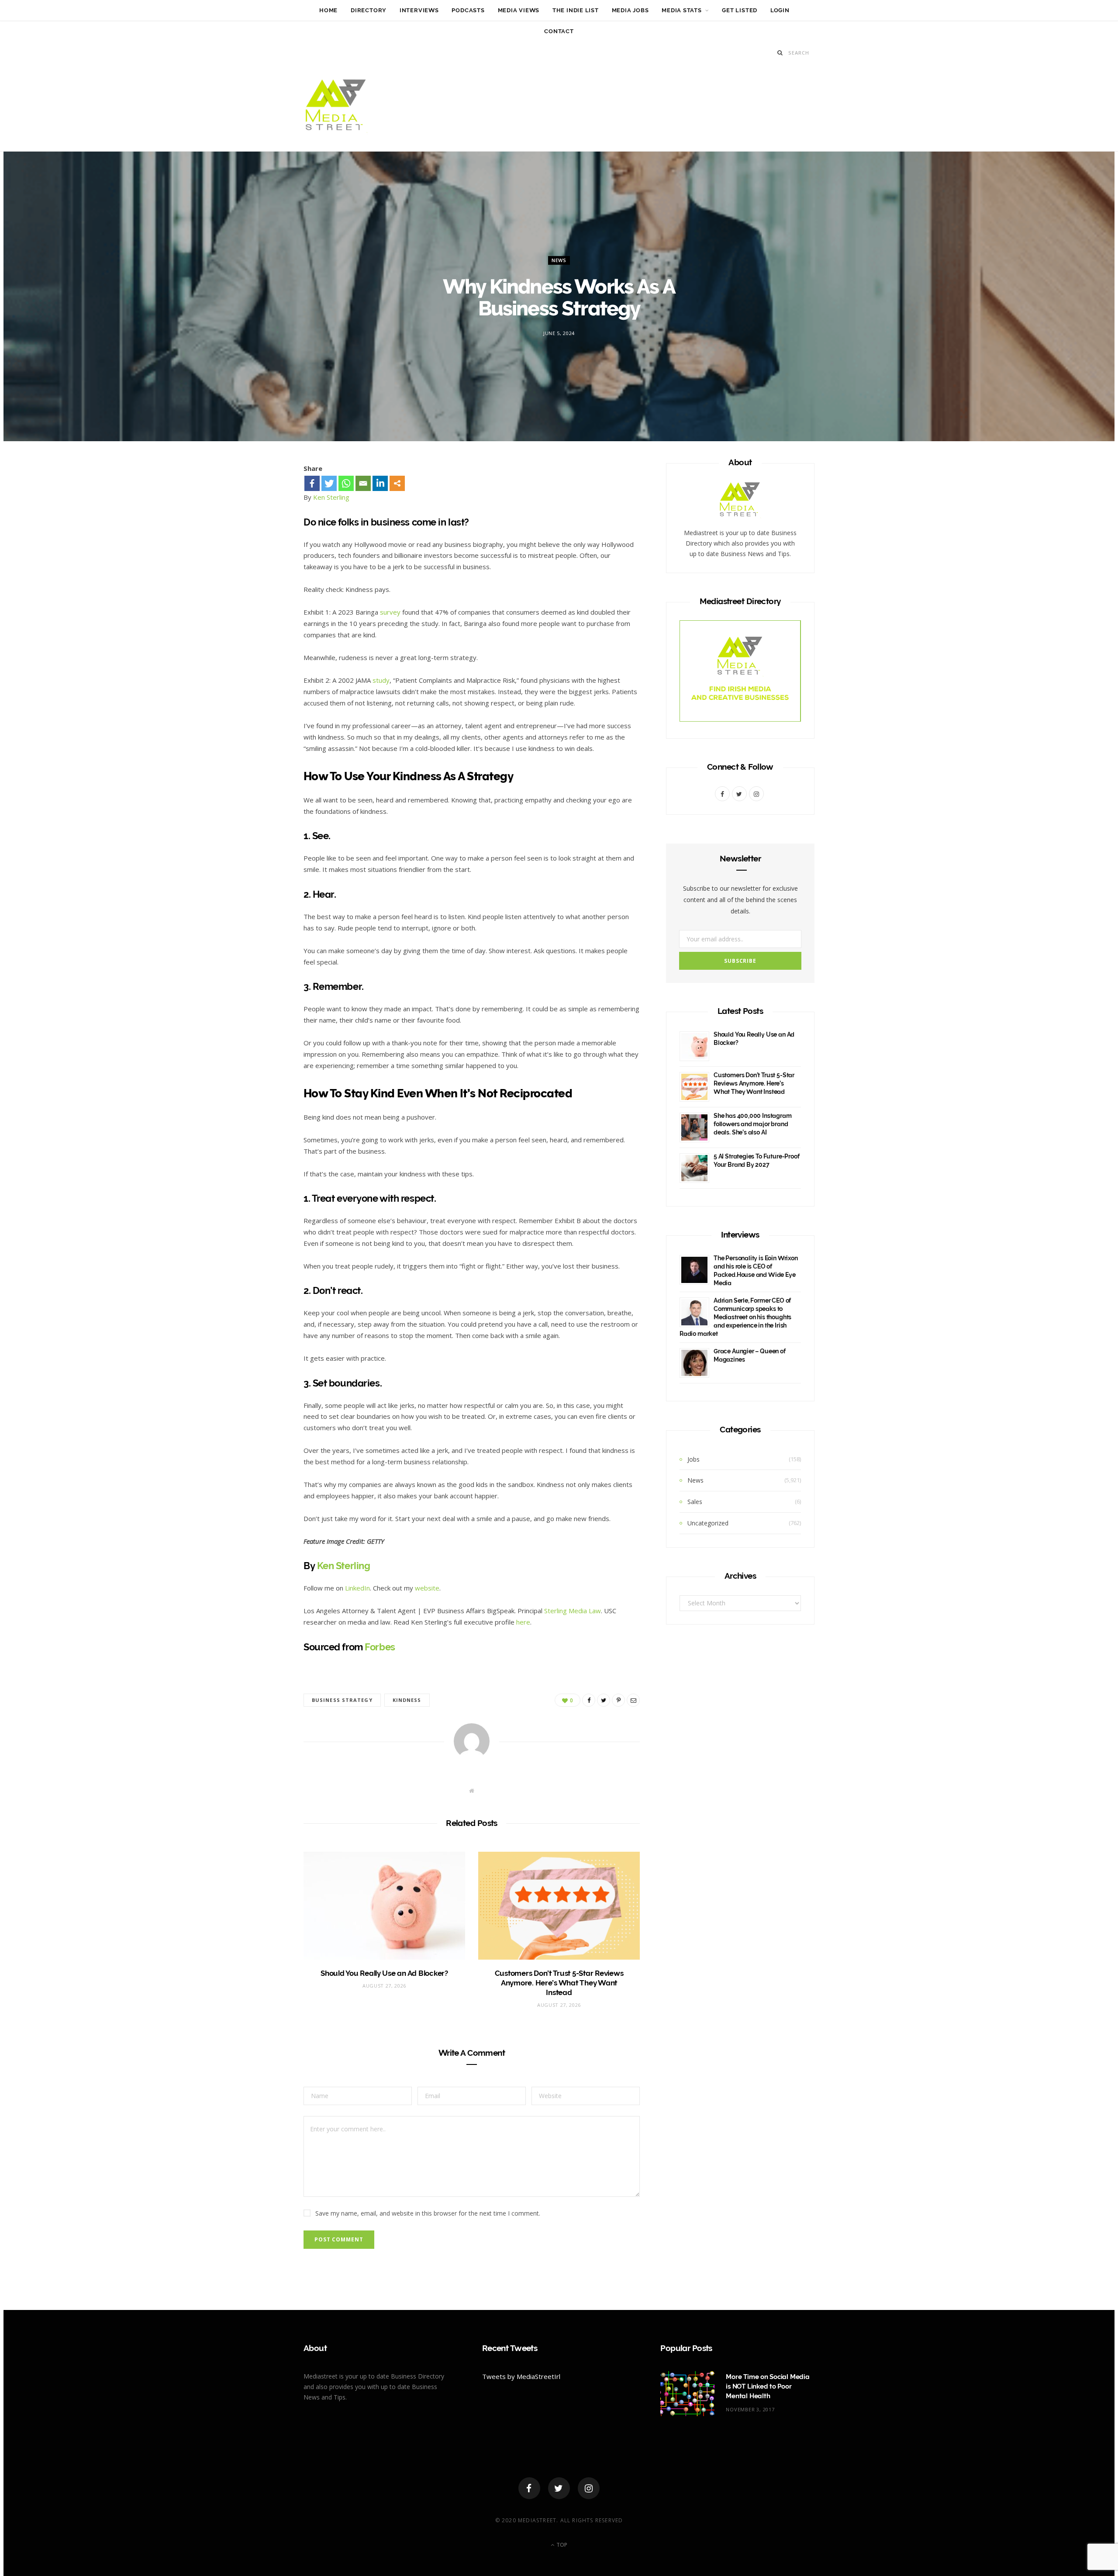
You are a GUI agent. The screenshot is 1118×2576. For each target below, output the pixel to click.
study (381, 680)
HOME (328, 10)
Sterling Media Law (573, 1611)
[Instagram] (589, 2488)
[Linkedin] (380, 483)
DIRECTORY (369, 10)
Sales (695, 1502)
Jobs (694, 1459)
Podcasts (468, 10)
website (427, 1588)
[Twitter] (329, 483)
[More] (397, 483)
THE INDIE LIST (576, 10)
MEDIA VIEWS (519, 10)
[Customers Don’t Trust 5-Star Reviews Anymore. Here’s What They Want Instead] (559, 1906)
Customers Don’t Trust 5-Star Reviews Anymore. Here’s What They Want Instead (559, 1983)
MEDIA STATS (682, 10)
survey (390, 612)
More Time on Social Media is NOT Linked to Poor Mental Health (768, 2386)
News (559, 260)
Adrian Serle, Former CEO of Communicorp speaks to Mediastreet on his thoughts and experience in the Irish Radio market (735, 1317)
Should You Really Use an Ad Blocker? (384, 1973)
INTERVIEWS (419, 10)
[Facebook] (312, 483)
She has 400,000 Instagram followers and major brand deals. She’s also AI (753, 1124)
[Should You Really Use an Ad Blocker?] (384, 1906)
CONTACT (559, 31)
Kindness (407, 1700)
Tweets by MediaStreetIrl (521, 2376)
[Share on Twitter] (263, 522)
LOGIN (780, 10)
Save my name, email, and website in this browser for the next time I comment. (428, 2213)
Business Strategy (342, 1700)
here (523, 1622)
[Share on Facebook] (263, 499)
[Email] (263, 568)
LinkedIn (357, 1588)
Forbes (380, 1647)
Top (561, 2545)
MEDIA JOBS (630, 10)
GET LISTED (740, 10)
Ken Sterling (331, 497)
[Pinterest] (263, 545)
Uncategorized (708, 1523)
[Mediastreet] (336, 107)
